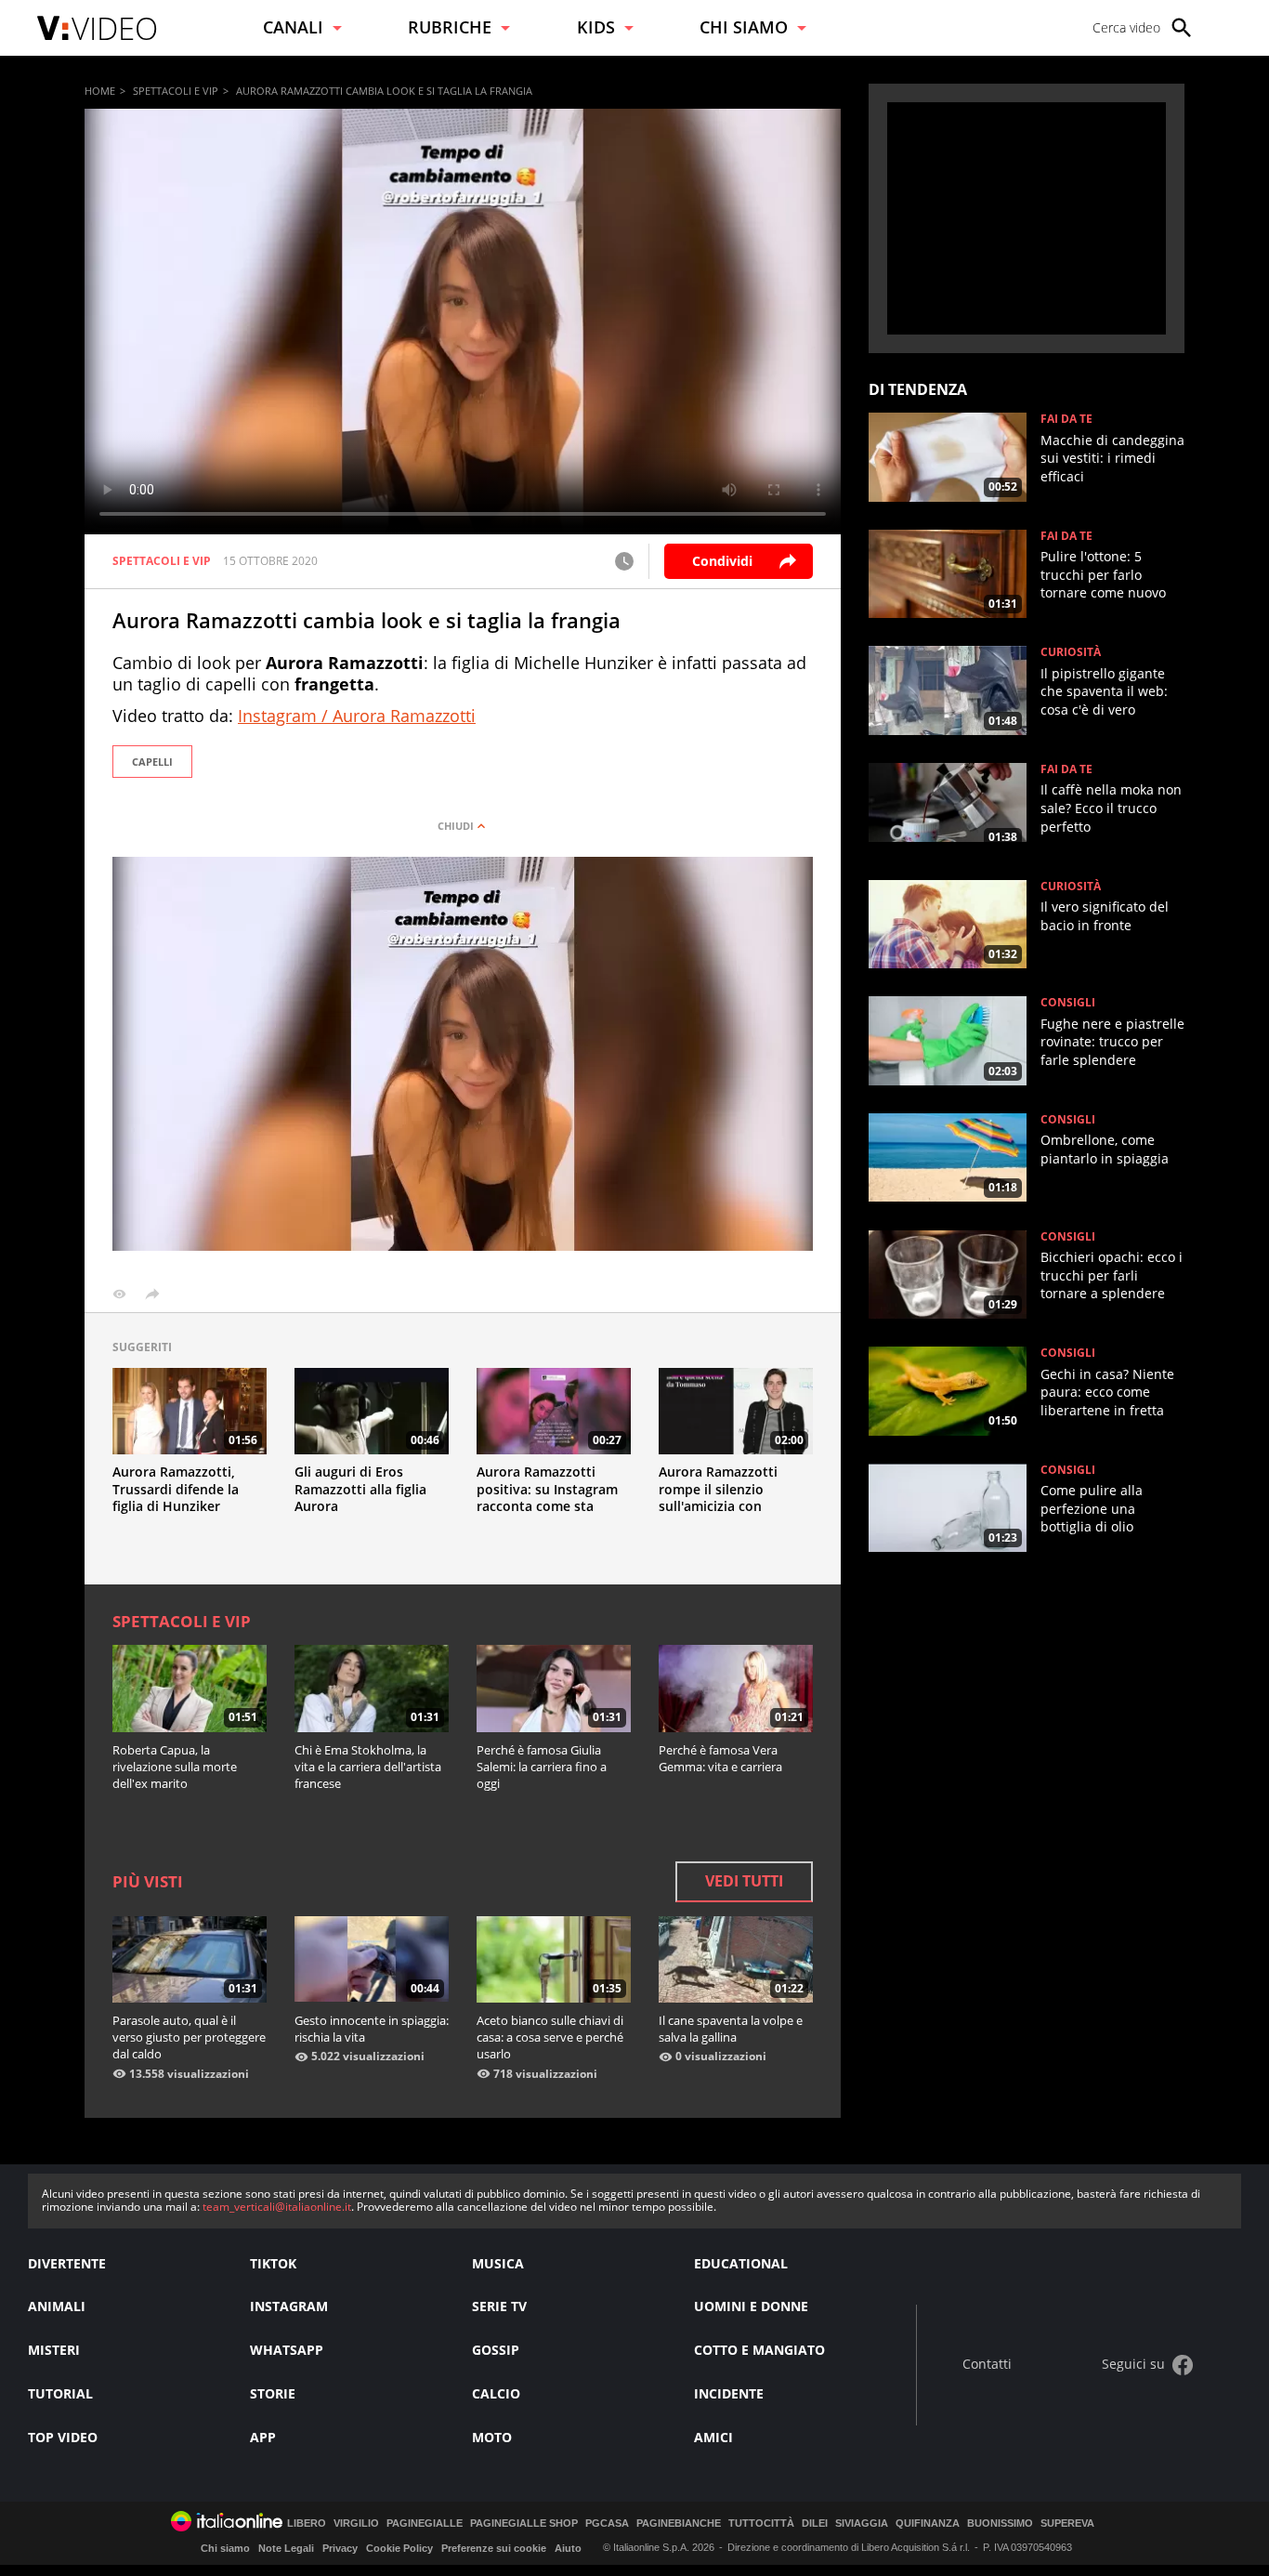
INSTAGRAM (289, 2306)
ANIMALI (57, 2306)
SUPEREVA (1067, 2523)
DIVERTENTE (67, 2263)
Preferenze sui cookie (494, 2548)
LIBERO (307, 2523)
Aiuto (568, 2548)
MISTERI (54, 2350)
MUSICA (498, 2263)
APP (263, 2437)
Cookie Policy (399, 2548)
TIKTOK (273, 2263)
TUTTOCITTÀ (761, 2523)
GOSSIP (496, 2350)
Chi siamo (225, 2548)
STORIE (273, 2393)
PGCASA (607, 2523)
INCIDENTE (729, 2393)
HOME (100, 91)
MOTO (492, 2437)
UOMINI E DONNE (751, 2306)
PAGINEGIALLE (425, 2523)
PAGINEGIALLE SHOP (524, 2523)
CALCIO (496, 2393)
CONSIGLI (1068, 1003)
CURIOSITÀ (1071, 652)
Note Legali (286, 2548)
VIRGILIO (356, 2523)
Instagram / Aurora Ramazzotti (357, 716)
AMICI (713, 2437)
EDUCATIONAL (741, 2263)
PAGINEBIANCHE (679, 2523)
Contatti (987, 2365)
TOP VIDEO (63, 2437)
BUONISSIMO (1000, 2523)
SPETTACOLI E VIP (176, 91)
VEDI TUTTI (744, 1881)
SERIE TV (499, 2306)
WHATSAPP (287, 2350)
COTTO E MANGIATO (759, 2350)
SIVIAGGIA (862, 2523)
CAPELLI (152, 762)
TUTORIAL (60, 2393)
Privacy (340, 2548)
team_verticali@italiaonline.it (277, 2207)
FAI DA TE (1066, 419)
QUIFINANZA (928, 2523)
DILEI (815, 2523)
